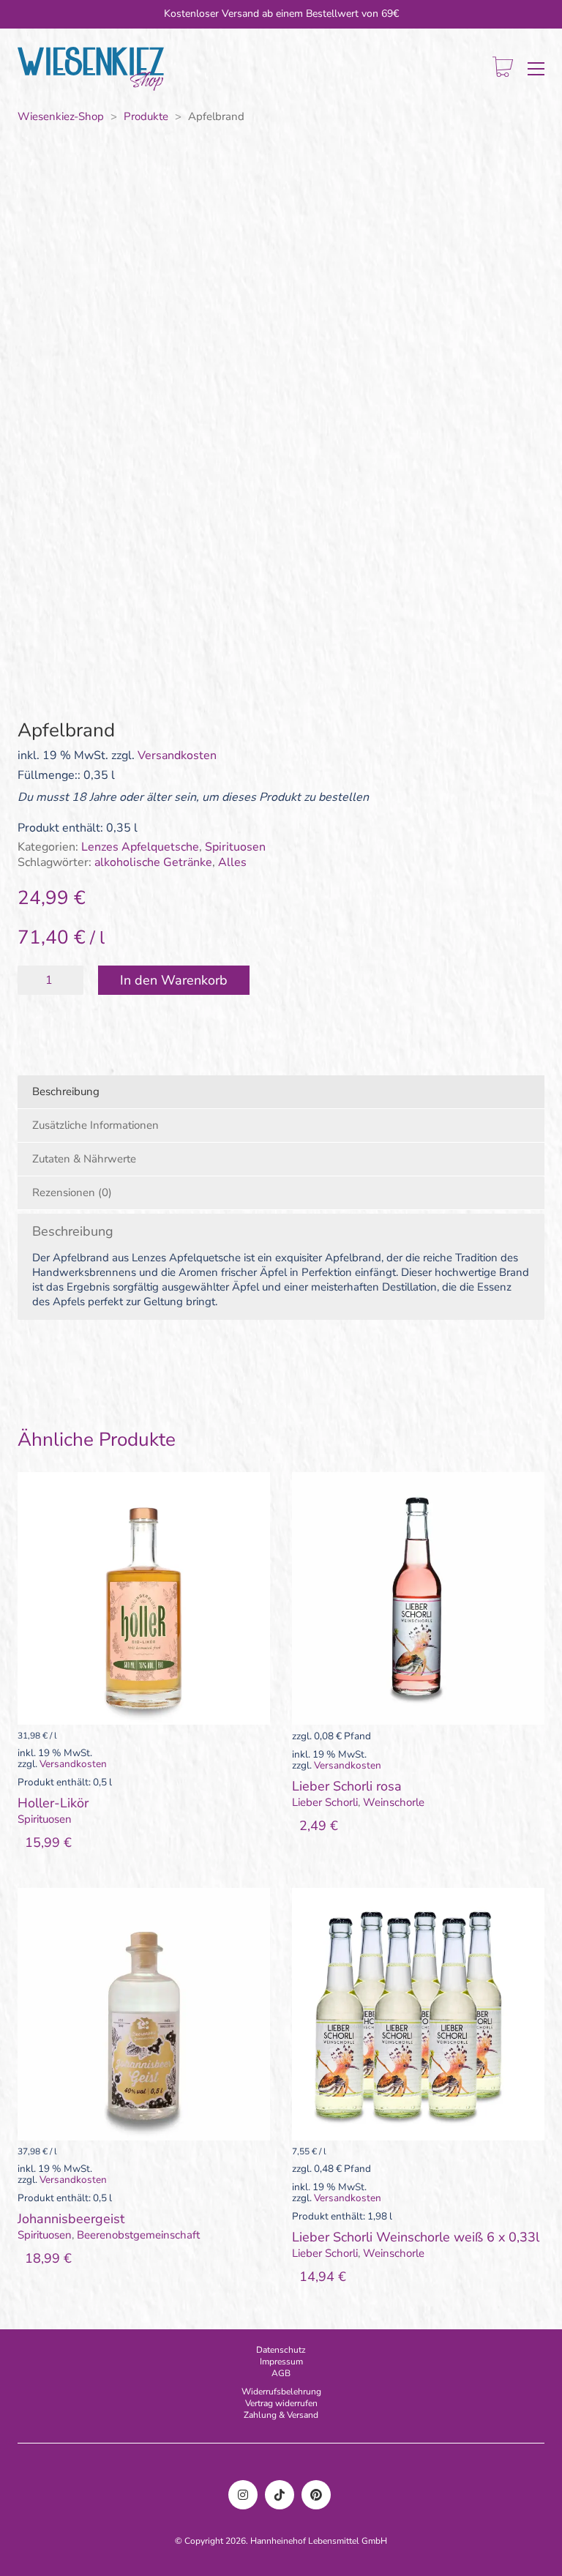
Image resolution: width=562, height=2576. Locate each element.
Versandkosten (177, 756)
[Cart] (503, 68)
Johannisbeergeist (71, 2220)
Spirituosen (235, 847)
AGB (281, 2373)
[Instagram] (243, 2495)
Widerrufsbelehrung (281, 2392)
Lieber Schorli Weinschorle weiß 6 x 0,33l (416, 2238)
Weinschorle (394, 1802)
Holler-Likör (53, 1804)
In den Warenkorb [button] (63, 1819)
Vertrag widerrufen (281, 2403)
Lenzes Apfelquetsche (140, 847)
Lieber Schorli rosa (347, 1787)
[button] (536, 69)
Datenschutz (281, 2350)
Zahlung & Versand (281, 2415)
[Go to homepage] (91, 69)
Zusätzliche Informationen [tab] (95, 1125)
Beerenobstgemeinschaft (138, 2235)
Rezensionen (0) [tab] (72, 1192)
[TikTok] (280, 2495)
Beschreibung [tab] (66, 1091)
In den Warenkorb (174, 980)
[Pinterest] (316, 2495)
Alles (232, 863)
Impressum (281, 2362)
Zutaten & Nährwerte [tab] (84, 1159)
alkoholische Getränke (153, 863)
